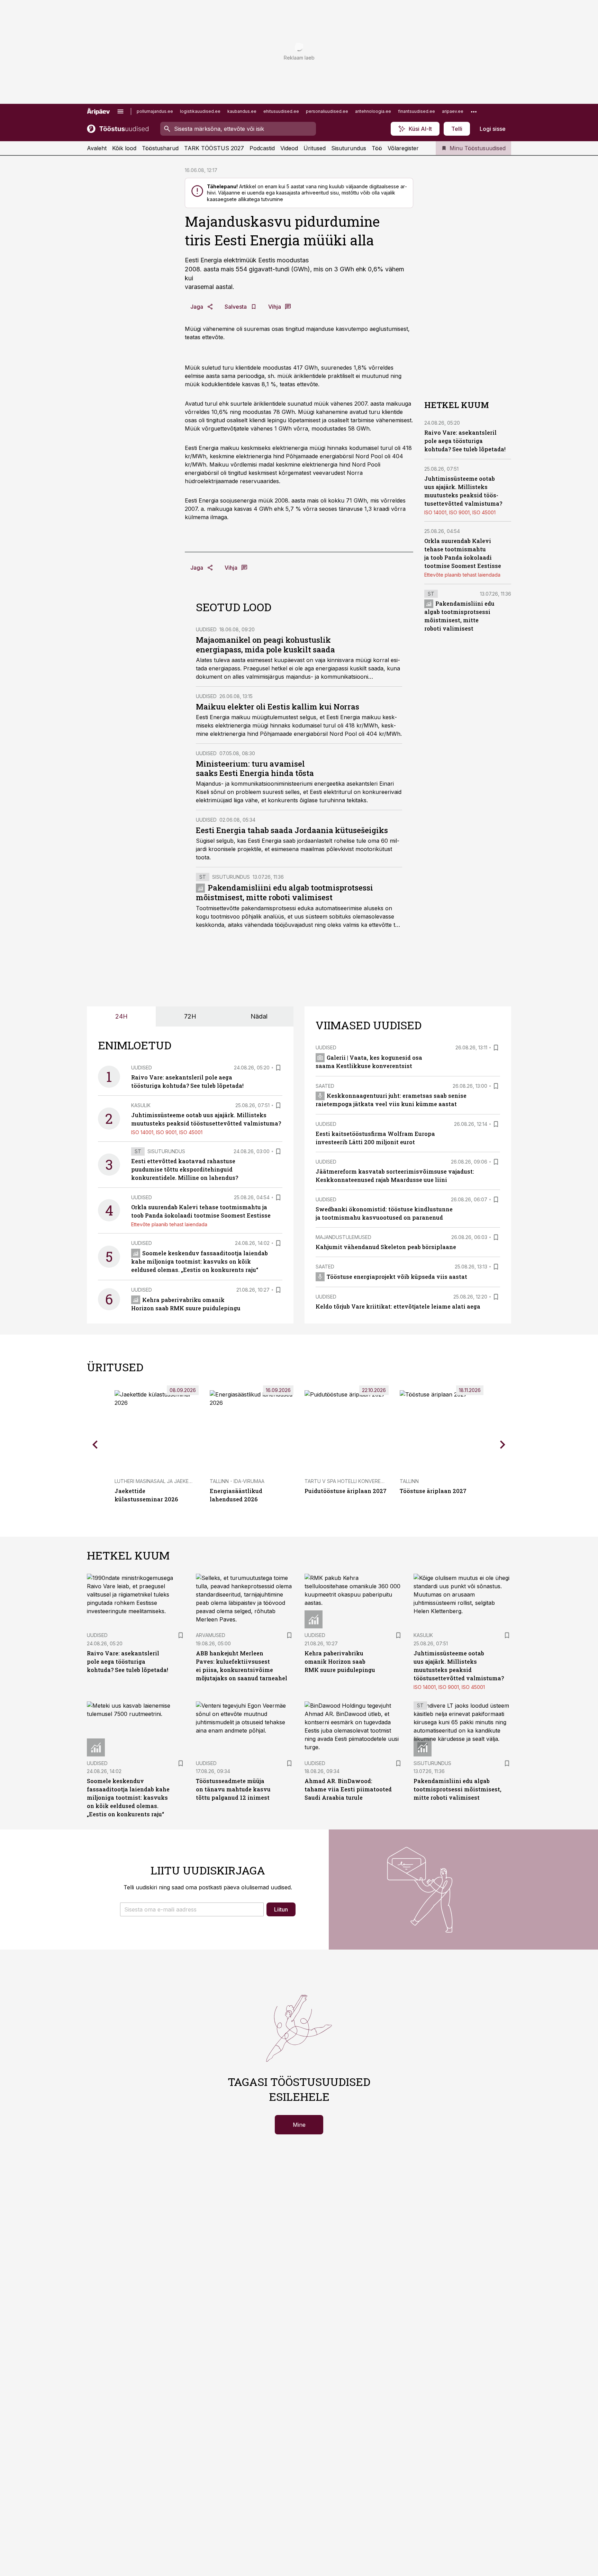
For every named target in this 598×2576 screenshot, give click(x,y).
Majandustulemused (343, 1237)
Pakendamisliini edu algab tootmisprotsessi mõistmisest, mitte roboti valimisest (284, 892)
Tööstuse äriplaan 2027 (433, 1491)
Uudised (206, 629)
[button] (192, 1909)
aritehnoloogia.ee (373, 111)
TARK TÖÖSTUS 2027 (214, 148)
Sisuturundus (349, 148)
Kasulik (141, 1105)
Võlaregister (403, 148)
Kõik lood (124, 148)
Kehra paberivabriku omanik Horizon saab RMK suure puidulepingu (340, 1661)
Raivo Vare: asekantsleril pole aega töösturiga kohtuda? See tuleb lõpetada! (465, 441)
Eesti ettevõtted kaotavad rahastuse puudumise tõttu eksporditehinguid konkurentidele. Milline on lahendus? (185, 1169)
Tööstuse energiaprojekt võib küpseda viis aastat (397, 1277)
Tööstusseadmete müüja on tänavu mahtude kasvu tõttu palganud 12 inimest (233, 1789)
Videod (289, 148)
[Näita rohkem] (474, 111)
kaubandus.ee (242, 111)
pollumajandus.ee (155, 111)
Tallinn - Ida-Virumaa (237, 1481)
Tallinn (409, 1481)
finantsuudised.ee (416, 111)
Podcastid (262, 148)
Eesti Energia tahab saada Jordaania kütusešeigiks (292, 830)
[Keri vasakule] (95, 1444)
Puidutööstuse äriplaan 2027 (346, 1491)
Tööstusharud (160, 148)
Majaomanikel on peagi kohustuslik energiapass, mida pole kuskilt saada (265, 645)
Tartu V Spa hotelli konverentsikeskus (357, 1481)
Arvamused (211, 1635)
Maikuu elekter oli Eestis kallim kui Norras (278, 707)
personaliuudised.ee (327, 111)
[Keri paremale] (503, 1444)
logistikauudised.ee (200, 111)
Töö (377, 148)
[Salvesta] (278, 1068)
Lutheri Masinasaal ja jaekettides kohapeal (173, 1481)
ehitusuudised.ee (281, 111)
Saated (325, 1086)
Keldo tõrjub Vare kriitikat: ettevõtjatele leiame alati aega (398, 1306)
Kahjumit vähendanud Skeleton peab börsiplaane (386, 1247)
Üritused (315, 148)
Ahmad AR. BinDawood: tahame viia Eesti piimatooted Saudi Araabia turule (348, 1789)
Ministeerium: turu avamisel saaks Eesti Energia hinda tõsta (255, 769)
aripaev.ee (453, 111)
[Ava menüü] (120, 111)
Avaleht (97, 148)
